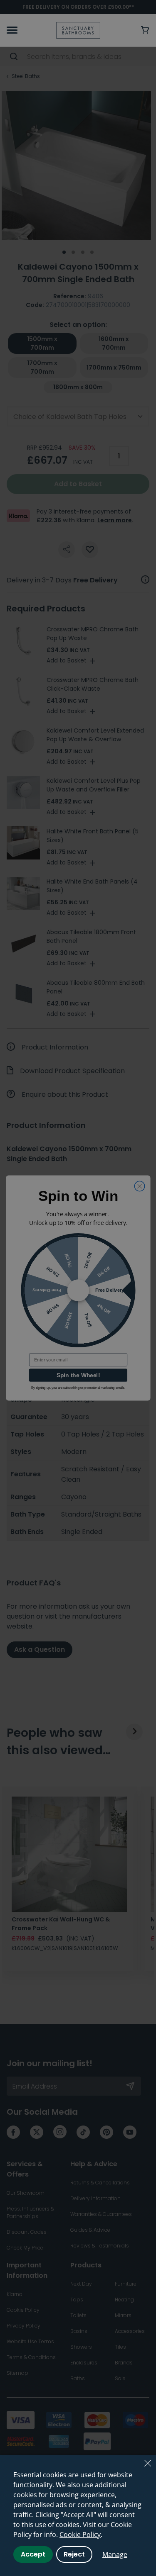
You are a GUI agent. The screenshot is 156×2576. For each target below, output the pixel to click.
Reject (74, 2554)
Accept (33, 2554)
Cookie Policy (80, 2535)
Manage (115, 2554)
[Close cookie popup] (148, 2463)
